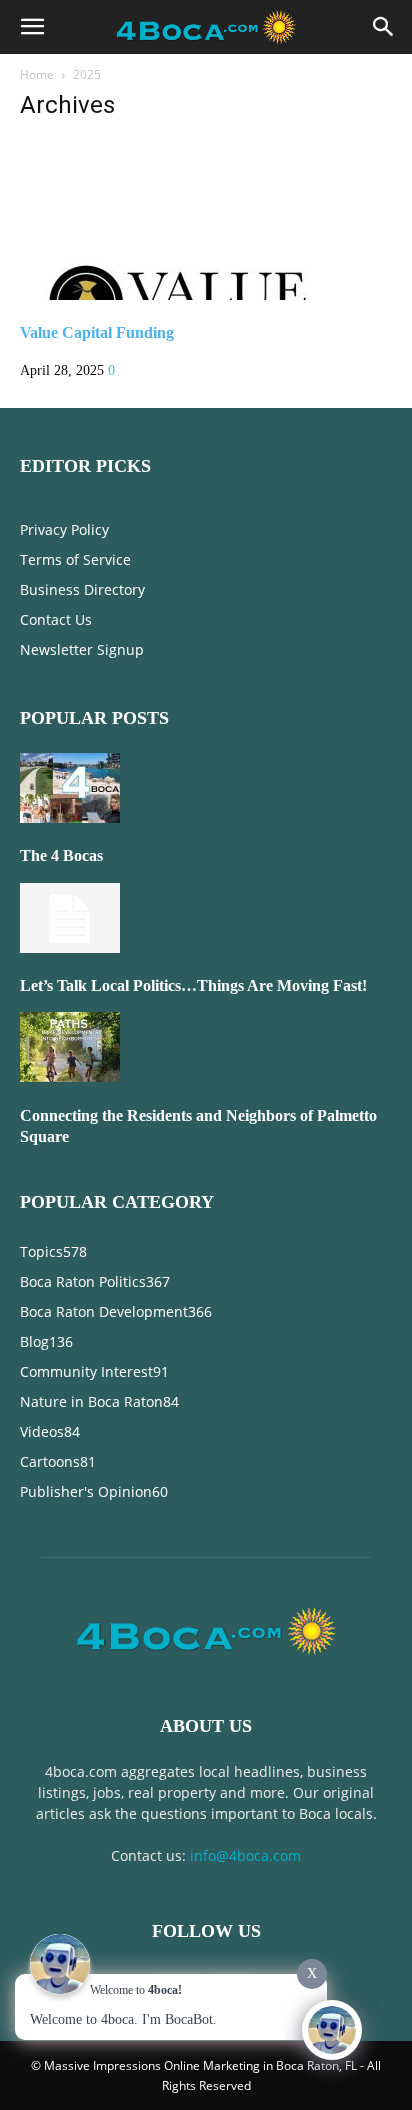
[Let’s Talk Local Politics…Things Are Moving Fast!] (70, 948)
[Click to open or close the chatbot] (332, 2030)
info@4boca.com (245, 1855)
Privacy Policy (64, 529)
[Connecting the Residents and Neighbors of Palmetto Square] (70, 1077)
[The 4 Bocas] (70, 818)
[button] (32, 27)
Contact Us (56, 619)
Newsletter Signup (82, 649)
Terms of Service (75, 559)
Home (37, 74)
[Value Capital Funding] (182, 295)
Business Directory (82, 589)
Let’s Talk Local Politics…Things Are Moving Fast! (193, 985)
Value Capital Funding (97, 332)
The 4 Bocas (61, 855)
